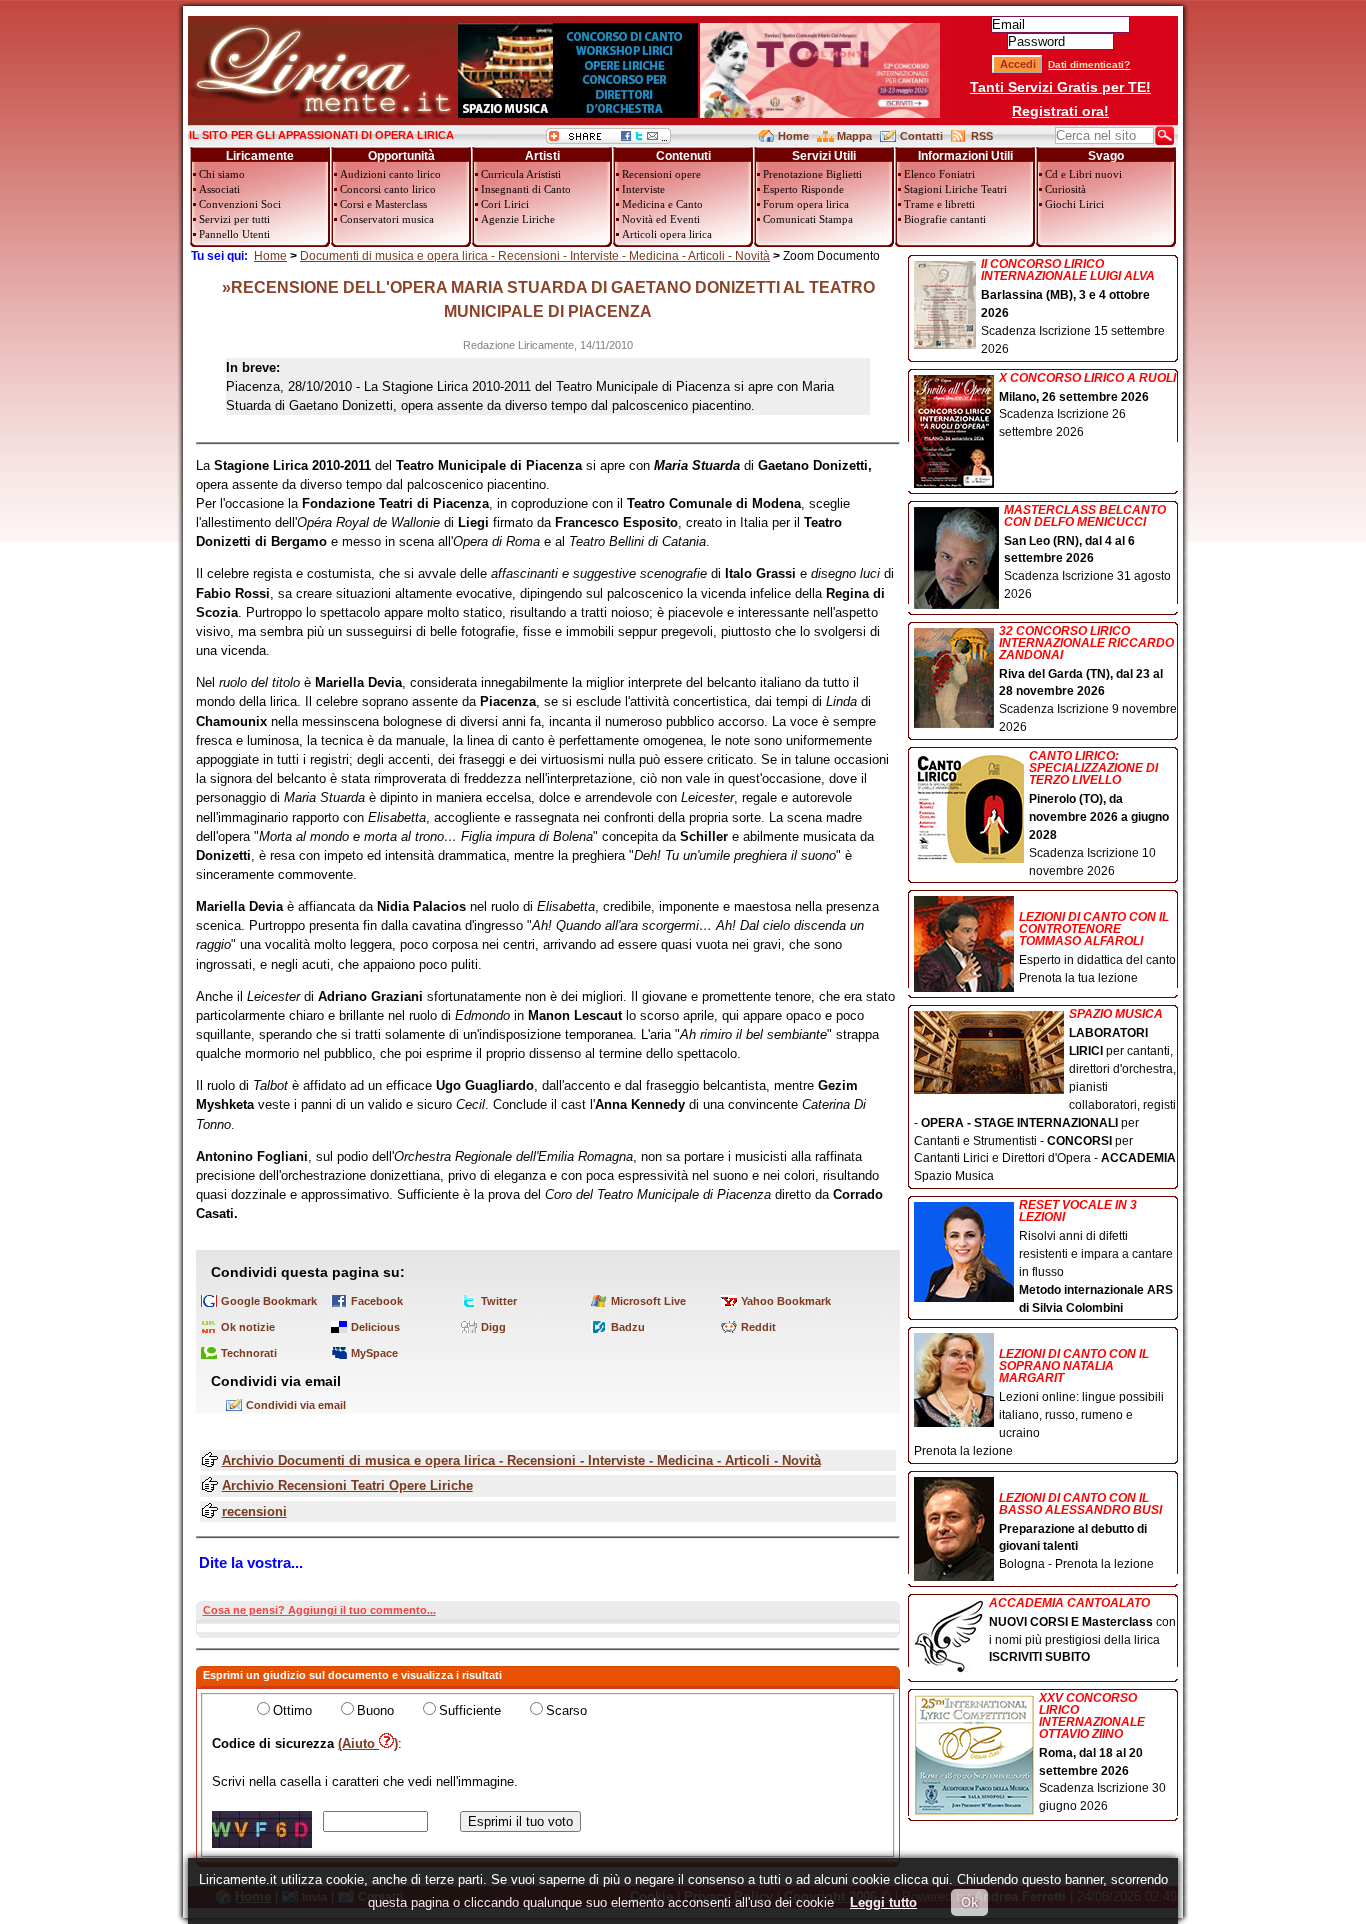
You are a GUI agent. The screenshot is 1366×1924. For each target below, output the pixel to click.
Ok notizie (248, 1327)
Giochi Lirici (1074, 204)
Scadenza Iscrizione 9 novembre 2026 (1088, 680)
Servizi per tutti (234, 219)
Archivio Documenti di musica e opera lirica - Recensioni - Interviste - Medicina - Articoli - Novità (521, 1460)
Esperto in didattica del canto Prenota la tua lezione (1097, 947)
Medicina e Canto (662, 204)
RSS (982, 136)
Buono (375, 1710)
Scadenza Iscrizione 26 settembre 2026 (1087, 406)
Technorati (249, 1353)
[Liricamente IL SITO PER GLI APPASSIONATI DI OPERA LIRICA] (322, 113)
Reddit (758, 1327)
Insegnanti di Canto (526, 189)
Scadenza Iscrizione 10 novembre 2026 (1099, 813)
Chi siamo (222, 174)
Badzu (628, 1327)
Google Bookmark (269, 1301)
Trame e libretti (939, 204)
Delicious (375, 1327)
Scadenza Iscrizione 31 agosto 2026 (1087, 553)
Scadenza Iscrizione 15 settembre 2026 (1073, 307)
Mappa (854, 136)
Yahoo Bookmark (786, 1301)
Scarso (566, 1710)
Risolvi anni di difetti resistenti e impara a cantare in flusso (1096, 1256)
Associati (219, 189)
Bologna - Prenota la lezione (1080, 1531)
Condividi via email (296, 1405)
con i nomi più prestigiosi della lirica (1082, 1631)
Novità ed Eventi (661, 219)
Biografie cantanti (945, 219)
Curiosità (1065, 189)
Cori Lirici (505, 204)
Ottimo (292, 1710)
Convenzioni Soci (240, 204)
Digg (493, 1327)
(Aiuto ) (368, 1743)
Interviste (643, 189)
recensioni (254, 1511)
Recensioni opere (661, 174)
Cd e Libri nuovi (1083, 174)
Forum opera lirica (806, 204)
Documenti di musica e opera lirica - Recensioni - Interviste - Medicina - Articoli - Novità (535, 256)
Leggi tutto (883, 1902)
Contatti (921, 136)
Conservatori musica (387, 219)
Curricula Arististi (521, 174)
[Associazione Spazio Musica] (578, 113)
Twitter (499, 1301)
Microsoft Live (648, 1301)
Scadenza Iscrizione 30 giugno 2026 (1102, 1753)
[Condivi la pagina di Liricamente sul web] (608, 139)
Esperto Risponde (803, 189)
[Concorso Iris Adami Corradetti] (820, 113)
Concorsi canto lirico (388, 189)
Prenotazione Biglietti (812, 174)
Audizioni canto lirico (390, 174)
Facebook (377, 1301)
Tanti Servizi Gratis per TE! (1060, 87)
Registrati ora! (1060, 111)
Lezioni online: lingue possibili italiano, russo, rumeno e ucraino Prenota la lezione (1039, 1402)
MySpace (374, 1353)
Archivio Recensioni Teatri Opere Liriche (347, 1485)
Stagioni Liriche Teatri (955, 189)
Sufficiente (470, 1710)
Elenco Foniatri (939, 174)
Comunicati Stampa (808, 219)
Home (793, 136)
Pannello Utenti (234, 234)
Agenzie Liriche (518, 219)
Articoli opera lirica (667, 234)
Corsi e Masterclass (383, 204)
